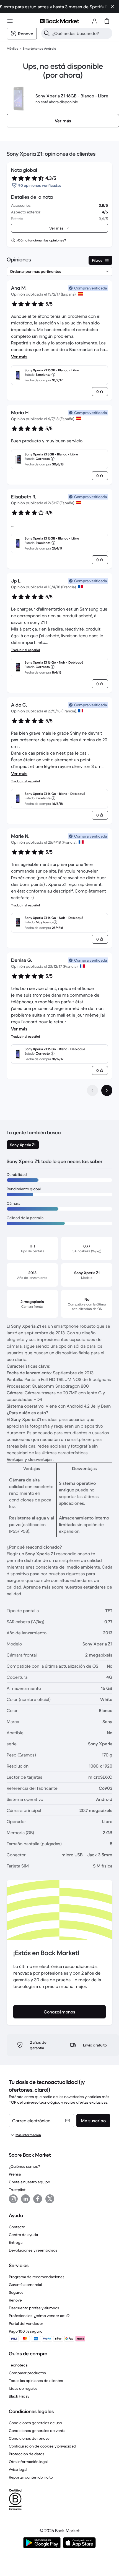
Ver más (19, 357)
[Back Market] (59, 21)
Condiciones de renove (29, 2438)
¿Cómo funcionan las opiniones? (41, 240)
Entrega (16, 2242)
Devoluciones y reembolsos (33, 2250)
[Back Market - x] (50, 2199)
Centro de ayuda (23, 2235)
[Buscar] (47, 33)
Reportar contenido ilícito (31, 2477)
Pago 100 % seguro (26, 2331)
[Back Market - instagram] (13, 2199)
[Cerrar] (112, 7)
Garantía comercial (25, 2285)
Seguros (16, 2292)
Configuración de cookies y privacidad (42, 2446)
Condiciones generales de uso (35, 2423)
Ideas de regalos (23, 2388)
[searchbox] (81, 33)
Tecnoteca (18, 2365)
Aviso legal (18, 2469)
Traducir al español (25, 650)
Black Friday (19, 2396)
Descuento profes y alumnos (34, 2308)
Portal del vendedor (26, 2323)
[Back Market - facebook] (38, 2199)
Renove (15, 2300)
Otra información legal (28, 2462)
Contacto (17, 2227)
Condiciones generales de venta (37, 2431)
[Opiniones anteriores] (92, 1090)
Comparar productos (27, 2373)
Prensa (15, 2174)
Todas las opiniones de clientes (36, 2381)
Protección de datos (27, 2454)
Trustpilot (17, 2190)
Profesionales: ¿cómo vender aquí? (39, 2316)
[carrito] (107, 21)
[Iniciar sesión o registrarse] (95, 21)
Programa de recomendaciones (37, 2277)
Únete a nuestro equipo (29, 2182)
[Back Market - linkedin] (25, 2199)
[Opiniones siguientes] (107, 1090)
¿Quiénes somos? (24, 2166)
